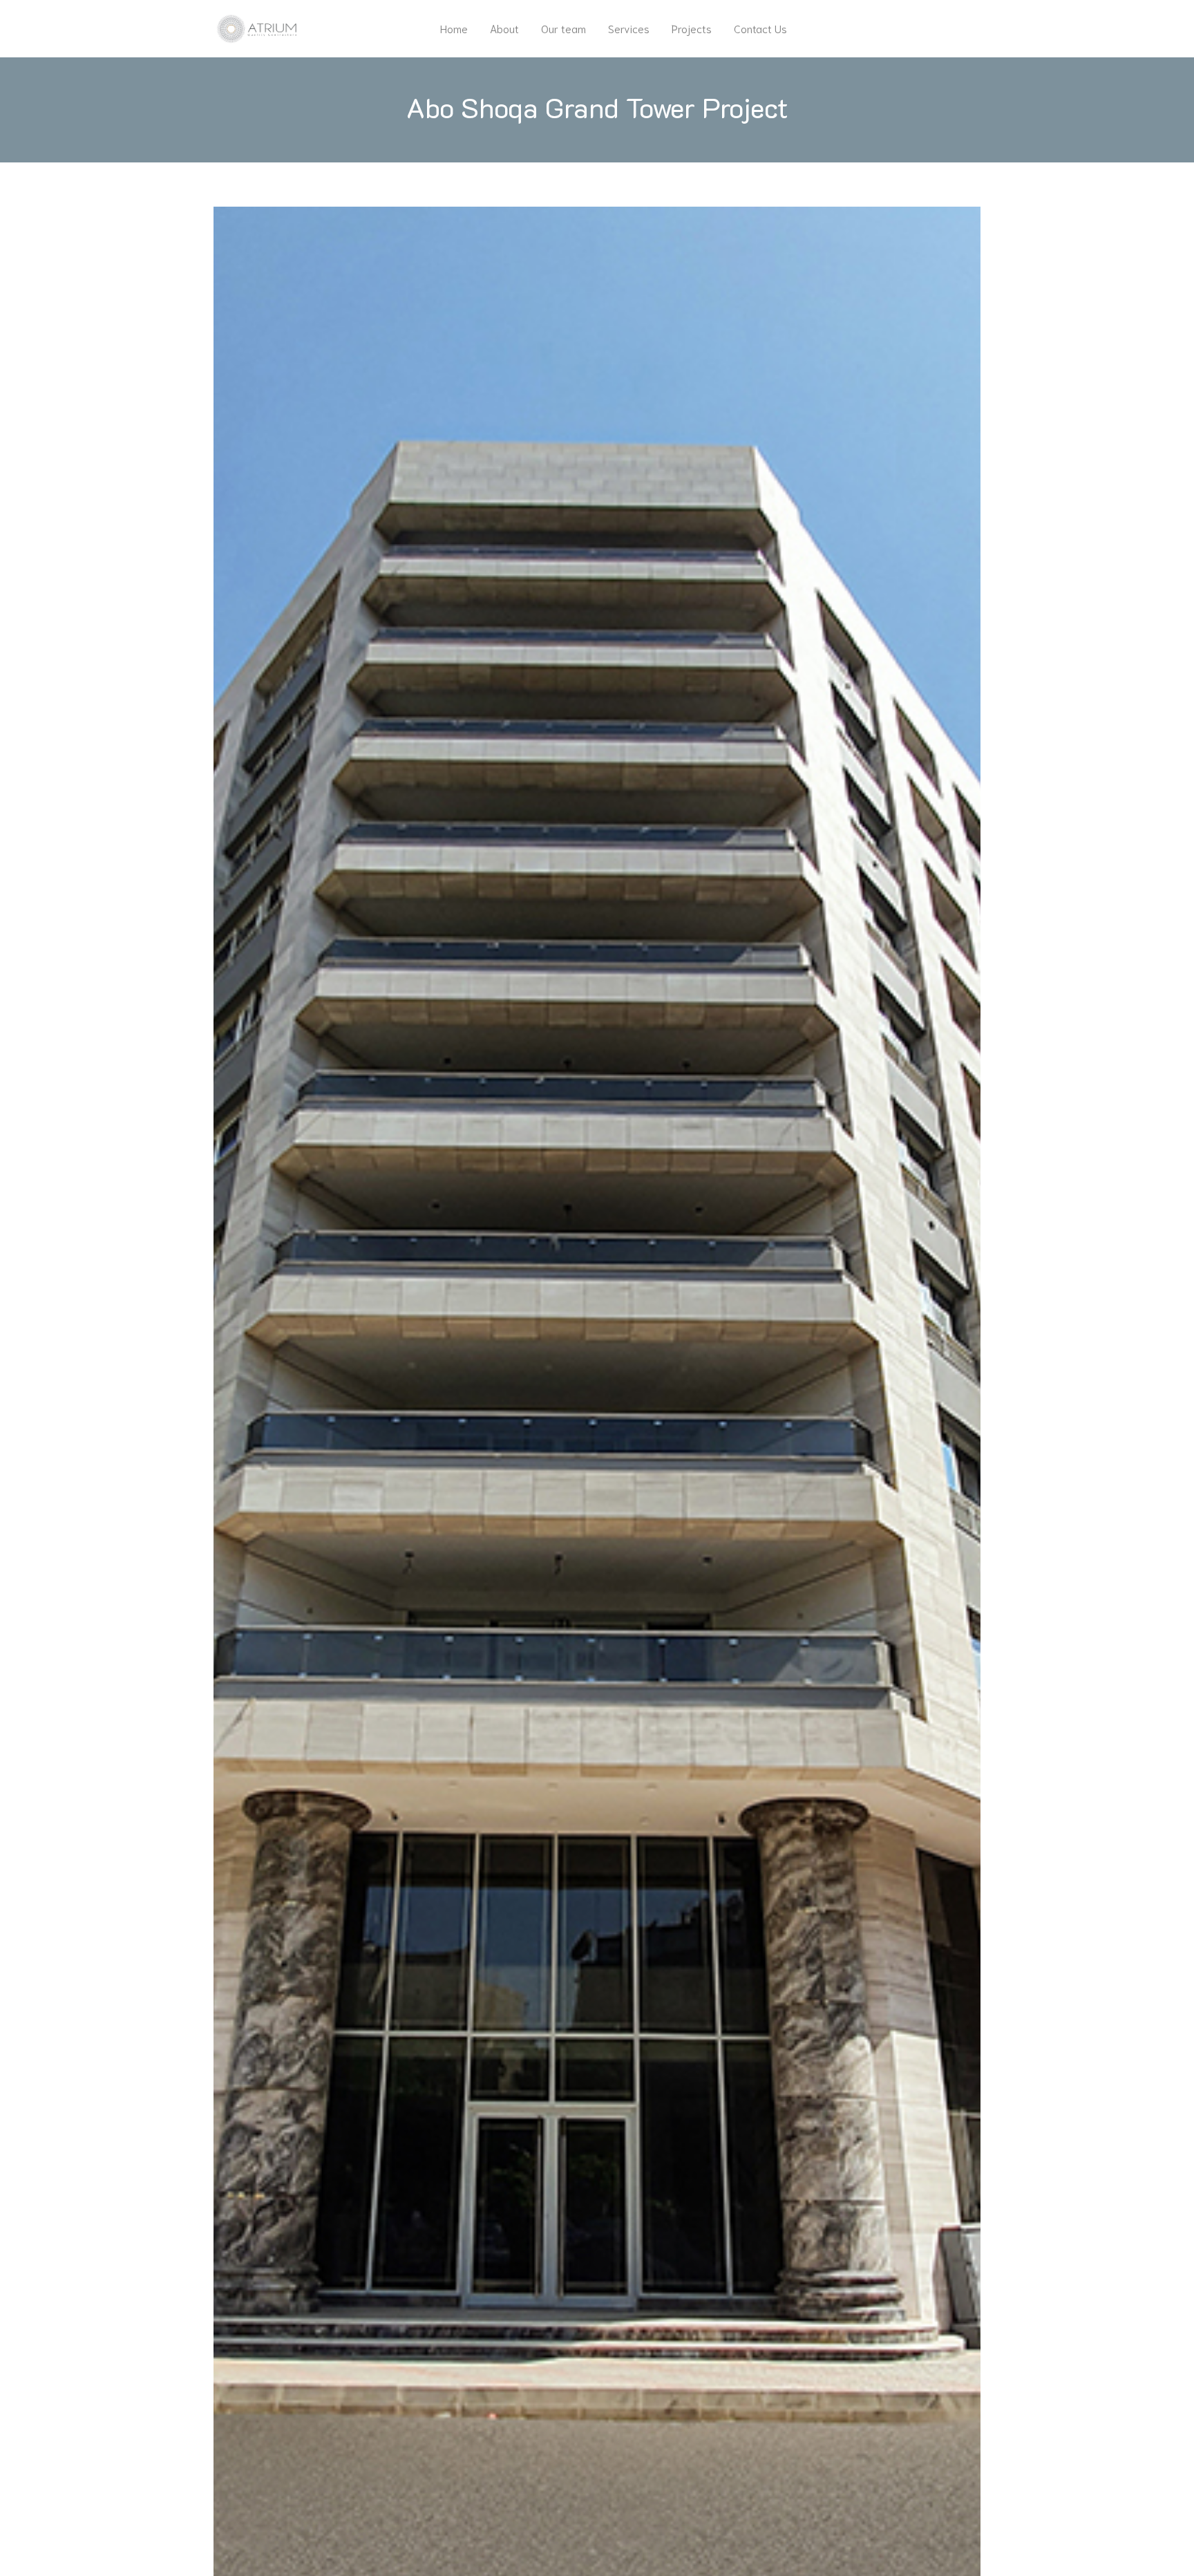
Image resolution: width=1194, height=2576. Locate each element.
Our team (563, 28)
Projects (692, 28)
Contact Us (760, 28)
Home (454, 28)
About (504, 28)
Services (629, 28)
